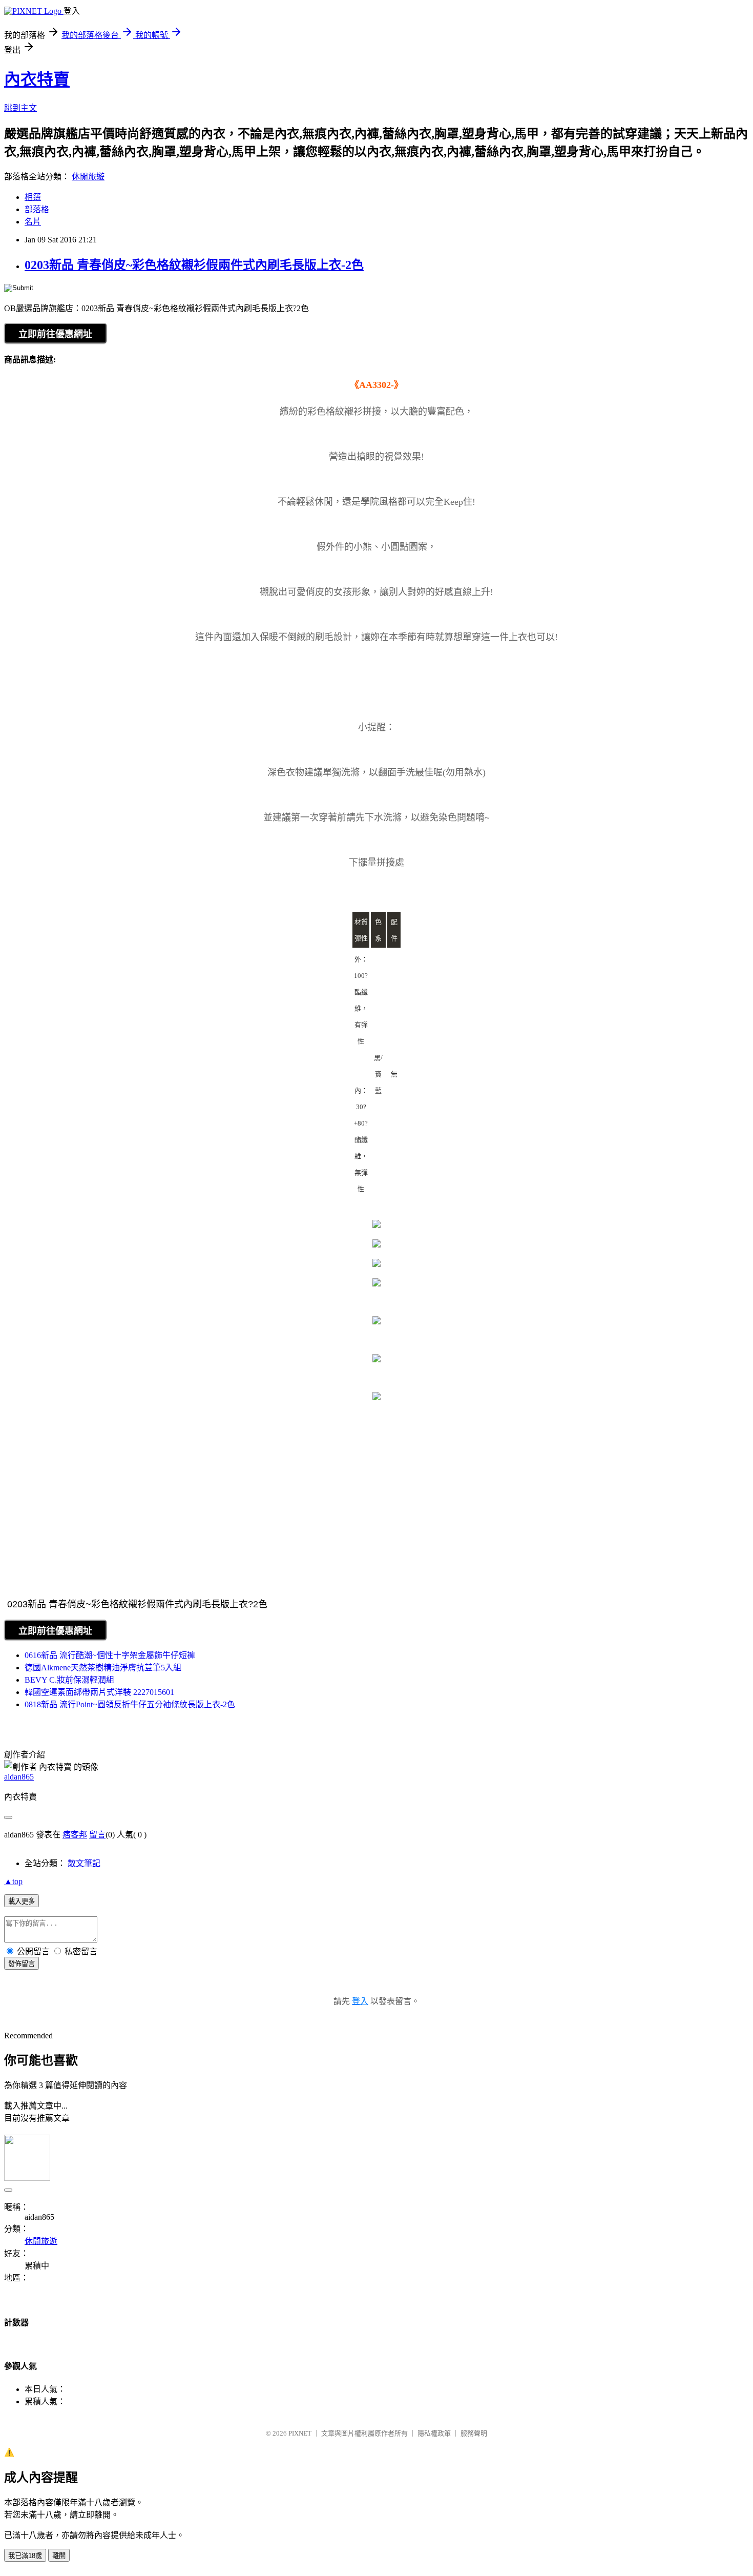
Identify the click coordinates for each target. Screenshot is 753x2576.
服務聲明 (474, 2433)
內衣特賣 (37, 79)
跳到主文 (20, 108)
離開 (59, 2556)
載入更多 (22, 1901)
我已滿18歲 (25, 2556)
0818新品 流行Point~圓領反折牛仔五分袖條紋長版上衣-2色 (130, 1704)
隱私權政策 (434, 2433)
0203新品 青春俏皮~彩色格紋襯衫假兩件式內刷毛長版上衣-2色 (194, 265)
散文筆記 (84, 1863)
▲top (13, 1881)
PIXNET (300, 2433)
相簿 (33, 197)
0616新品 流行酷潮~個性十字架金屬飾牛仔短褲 (110, 1655)
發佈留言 (22, 1964)
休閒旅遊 (88, 177)
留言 (97, 1835)
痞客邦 (75, 1835)
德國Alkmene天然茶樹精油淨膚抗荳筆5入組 (103, 1668)
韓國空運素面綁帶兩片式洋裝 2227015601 (99, 1692)
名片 (33, 222)
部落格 (37, 209)
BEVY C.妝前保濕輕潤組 (69, 1680)
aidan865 (19, 1777)
